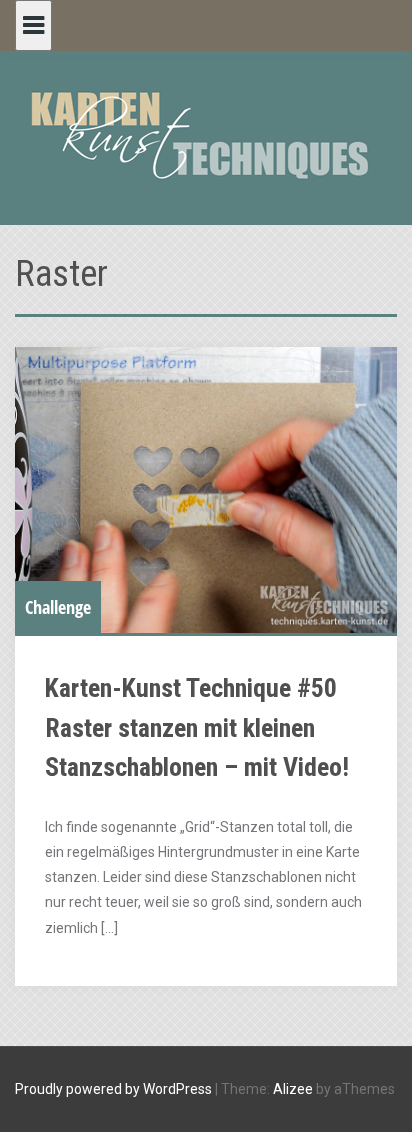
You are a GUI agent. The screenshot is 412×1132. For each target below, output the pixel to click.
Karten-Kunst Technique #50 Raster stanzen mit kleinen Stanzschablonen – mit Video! (197, 727)
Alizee (293, 1089)
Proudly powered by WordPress (113, 1089)
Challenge (58, 607)
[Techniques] (206, 134)
